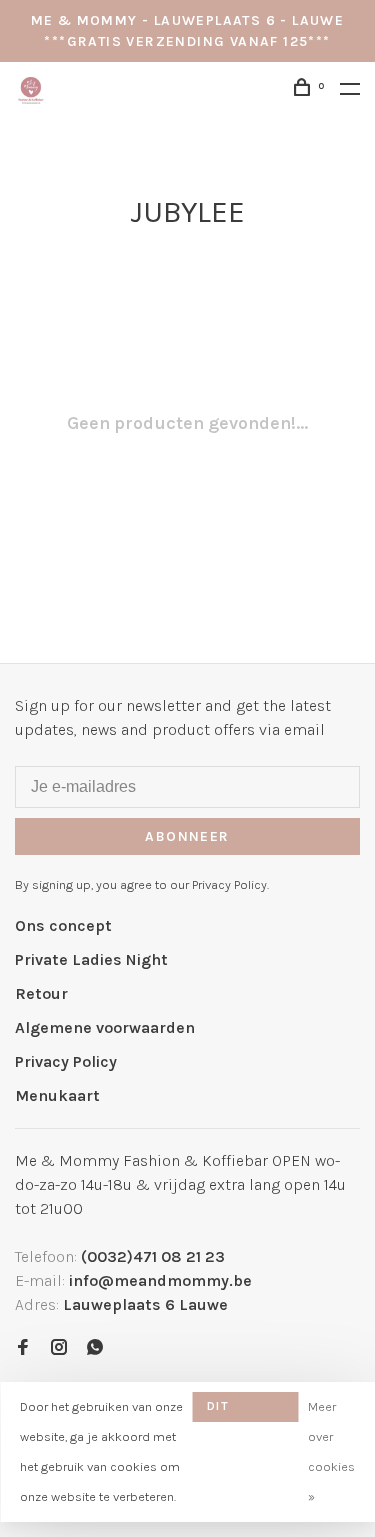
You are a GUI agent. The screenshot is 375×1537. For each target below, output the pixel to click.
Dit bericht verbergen (245, 1410)
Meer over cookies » (331, 1451)
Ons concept (63, 925)
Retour (41, 993)
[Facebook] (23, 1348)
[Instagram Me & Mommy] (59, 1348)
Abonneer (187, 836)
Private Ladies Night (91, 959)
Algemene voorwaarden (105, 1027)
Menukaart (57, 1095)
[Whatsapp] (95, 1348)
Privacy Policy (66, 1061)
